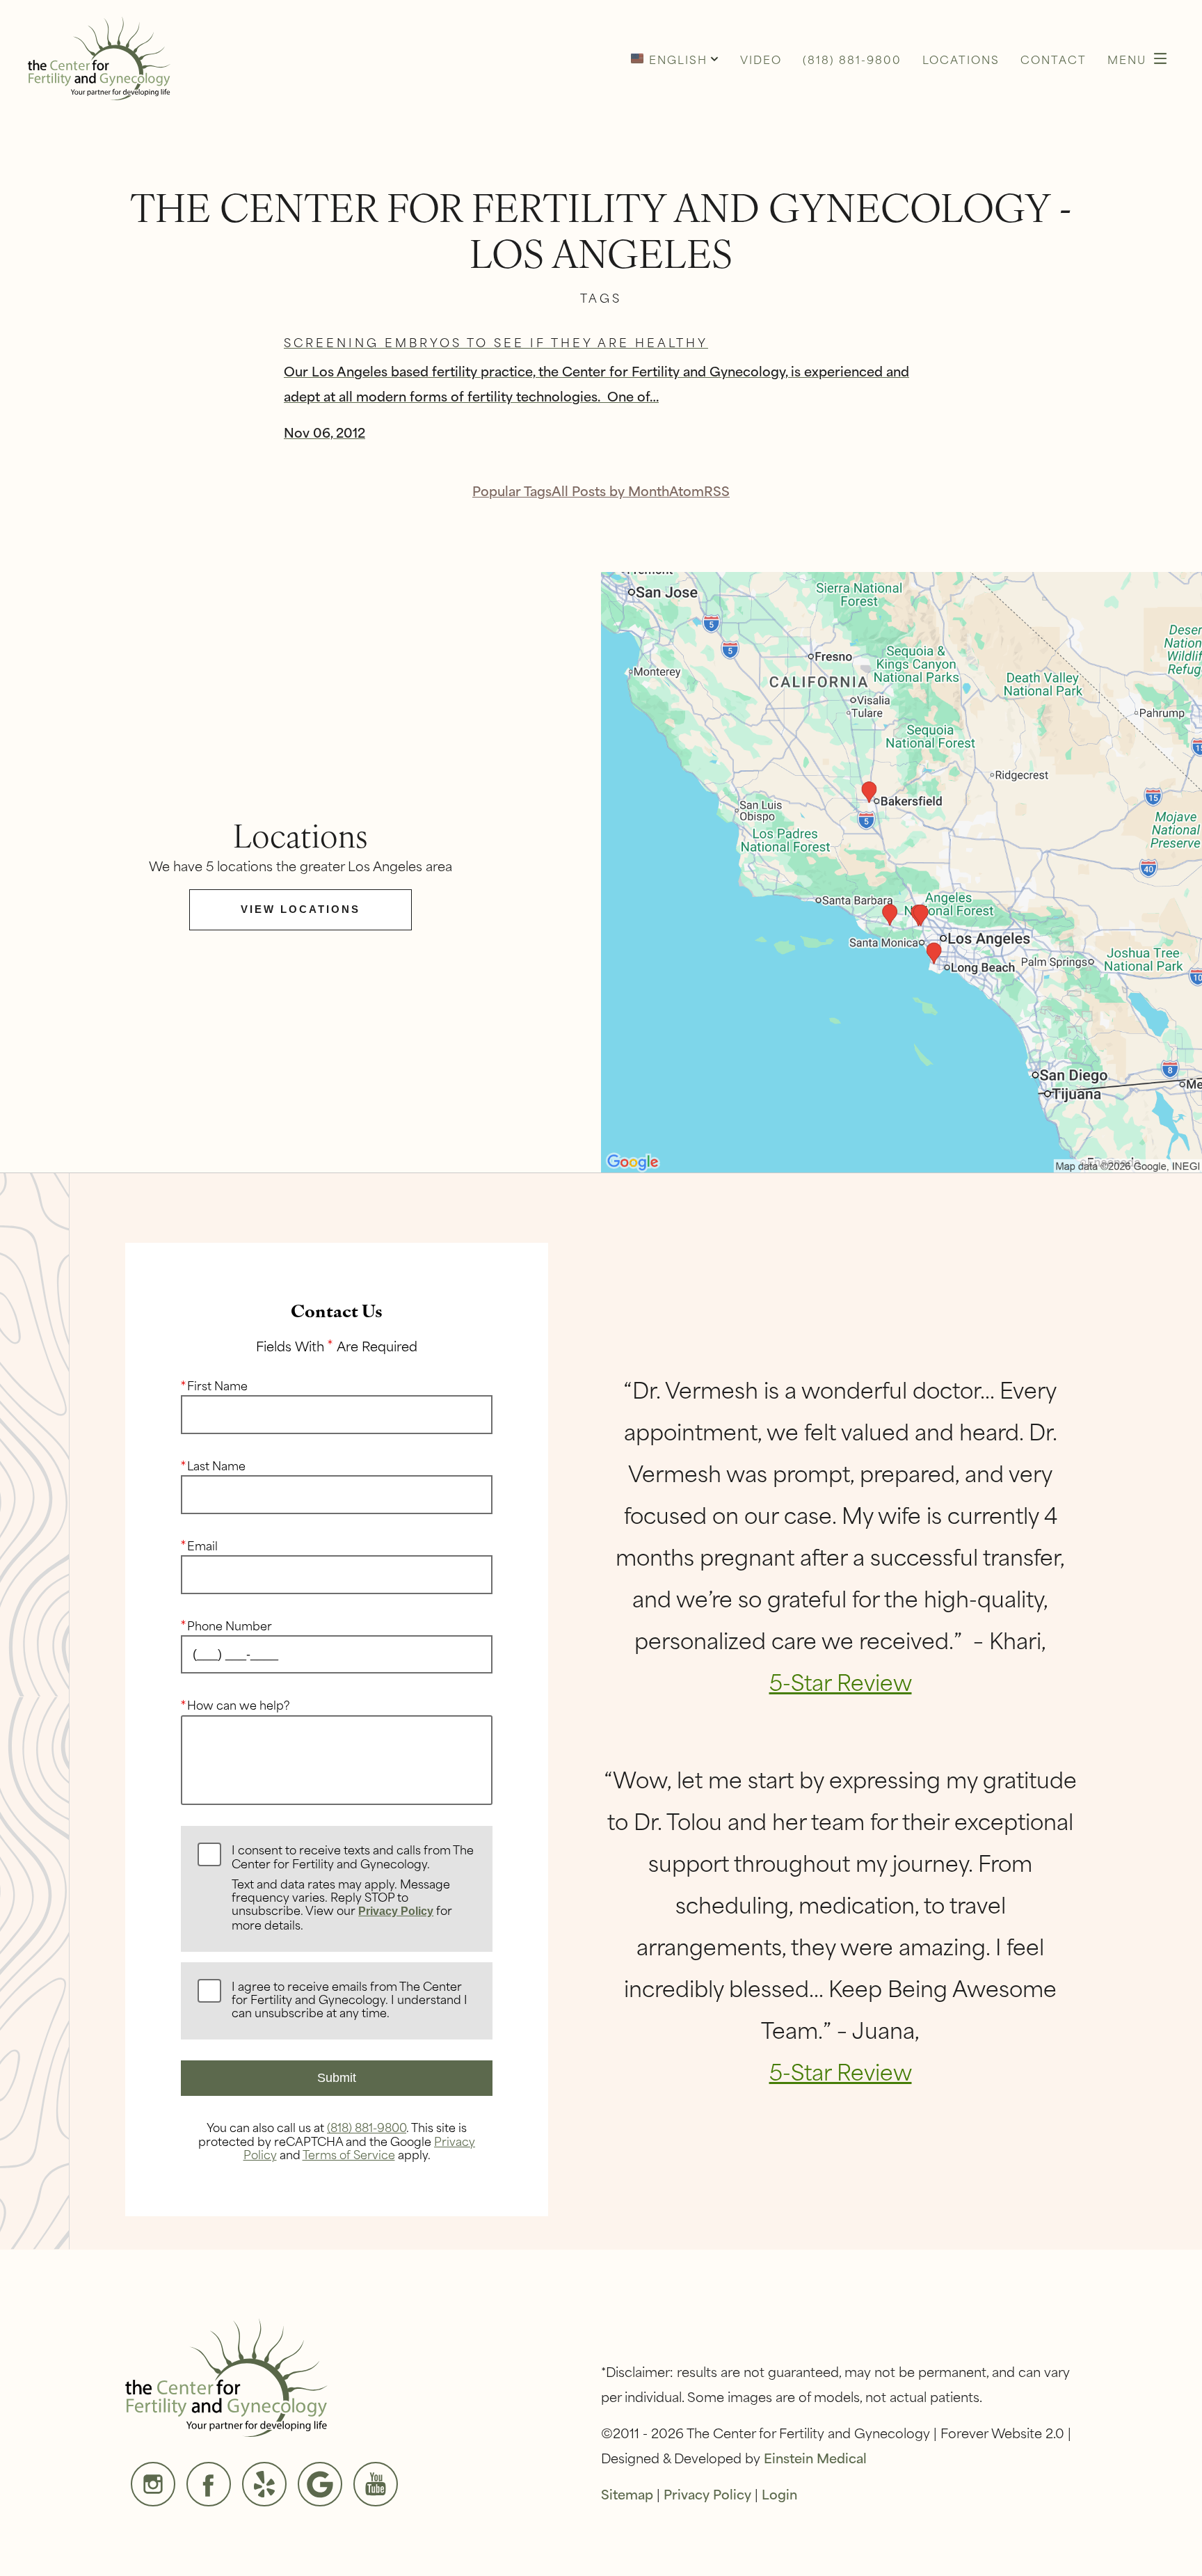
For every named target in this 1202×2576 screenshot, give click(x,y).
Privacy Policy (396, 1911)
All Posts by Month (610, 490)
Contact (1053, 59)
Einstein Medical (815, 2457)
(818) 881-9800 (367, 2126)
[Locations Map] (901, 870)
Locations (961, 59)
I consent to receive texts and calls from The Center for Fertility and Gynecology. (353, 1888)
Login (779, 2494)
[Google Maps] (320, 2484)
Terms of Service (349, 2154)
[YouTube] (376, 2484)
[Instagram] (153, 2484)
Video (761, 59)
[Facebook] (209, 2484)
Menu (1127, 59)
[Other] (264, 2484)
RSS (717, 490)
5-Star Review (841, 1681)
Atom (687, 490)
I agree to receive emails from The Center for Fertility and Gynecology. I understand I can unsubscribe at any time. (350, 2000)
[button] (675, 58)
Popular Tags (512, 490)
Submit (337, 2078)
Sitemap (627, 2494)
